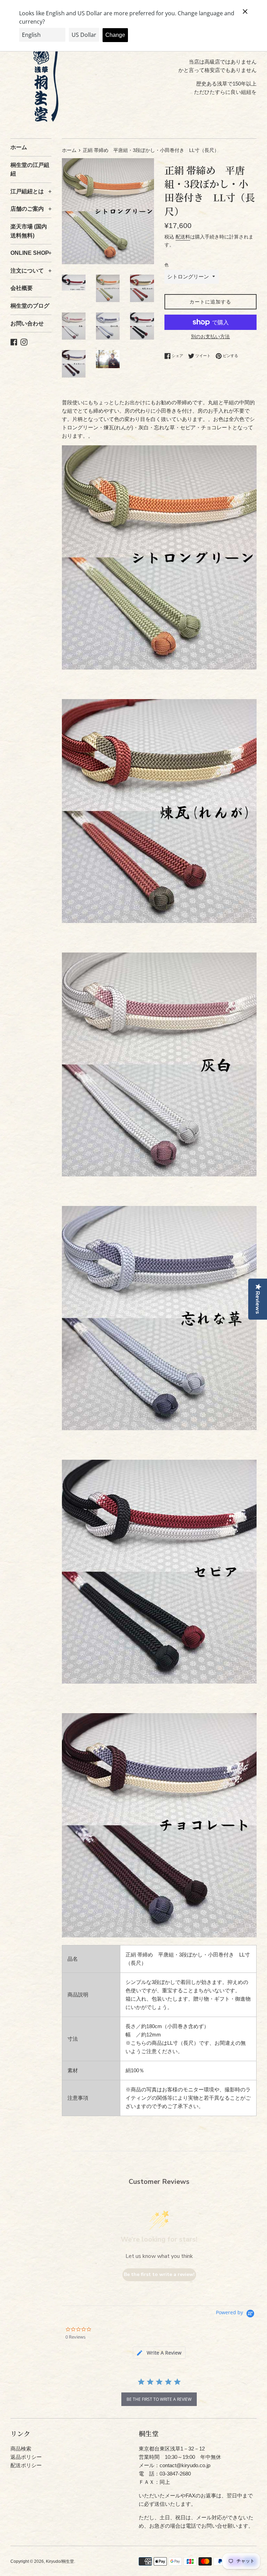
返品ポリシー (26, 2457)
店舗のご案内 (31, 209)
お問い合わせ (27, 323)
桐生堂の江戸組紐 (30, 169)
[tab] (159, 2353)
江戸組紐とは (31, 191)
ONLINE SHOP (31, 253)
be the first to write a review (159, 2399)
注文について (31, 271)
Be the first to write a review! (159, 2274)
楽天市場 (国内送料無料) (29, 231)
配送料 (183, 237)
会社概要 (22, 288)
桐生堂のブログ (30, 306)
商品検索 (21, 2449)
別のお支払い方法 (210, 337)
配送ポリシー (26, 2465)
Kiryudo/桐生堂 (60, 2561)
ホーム (19, 147)
